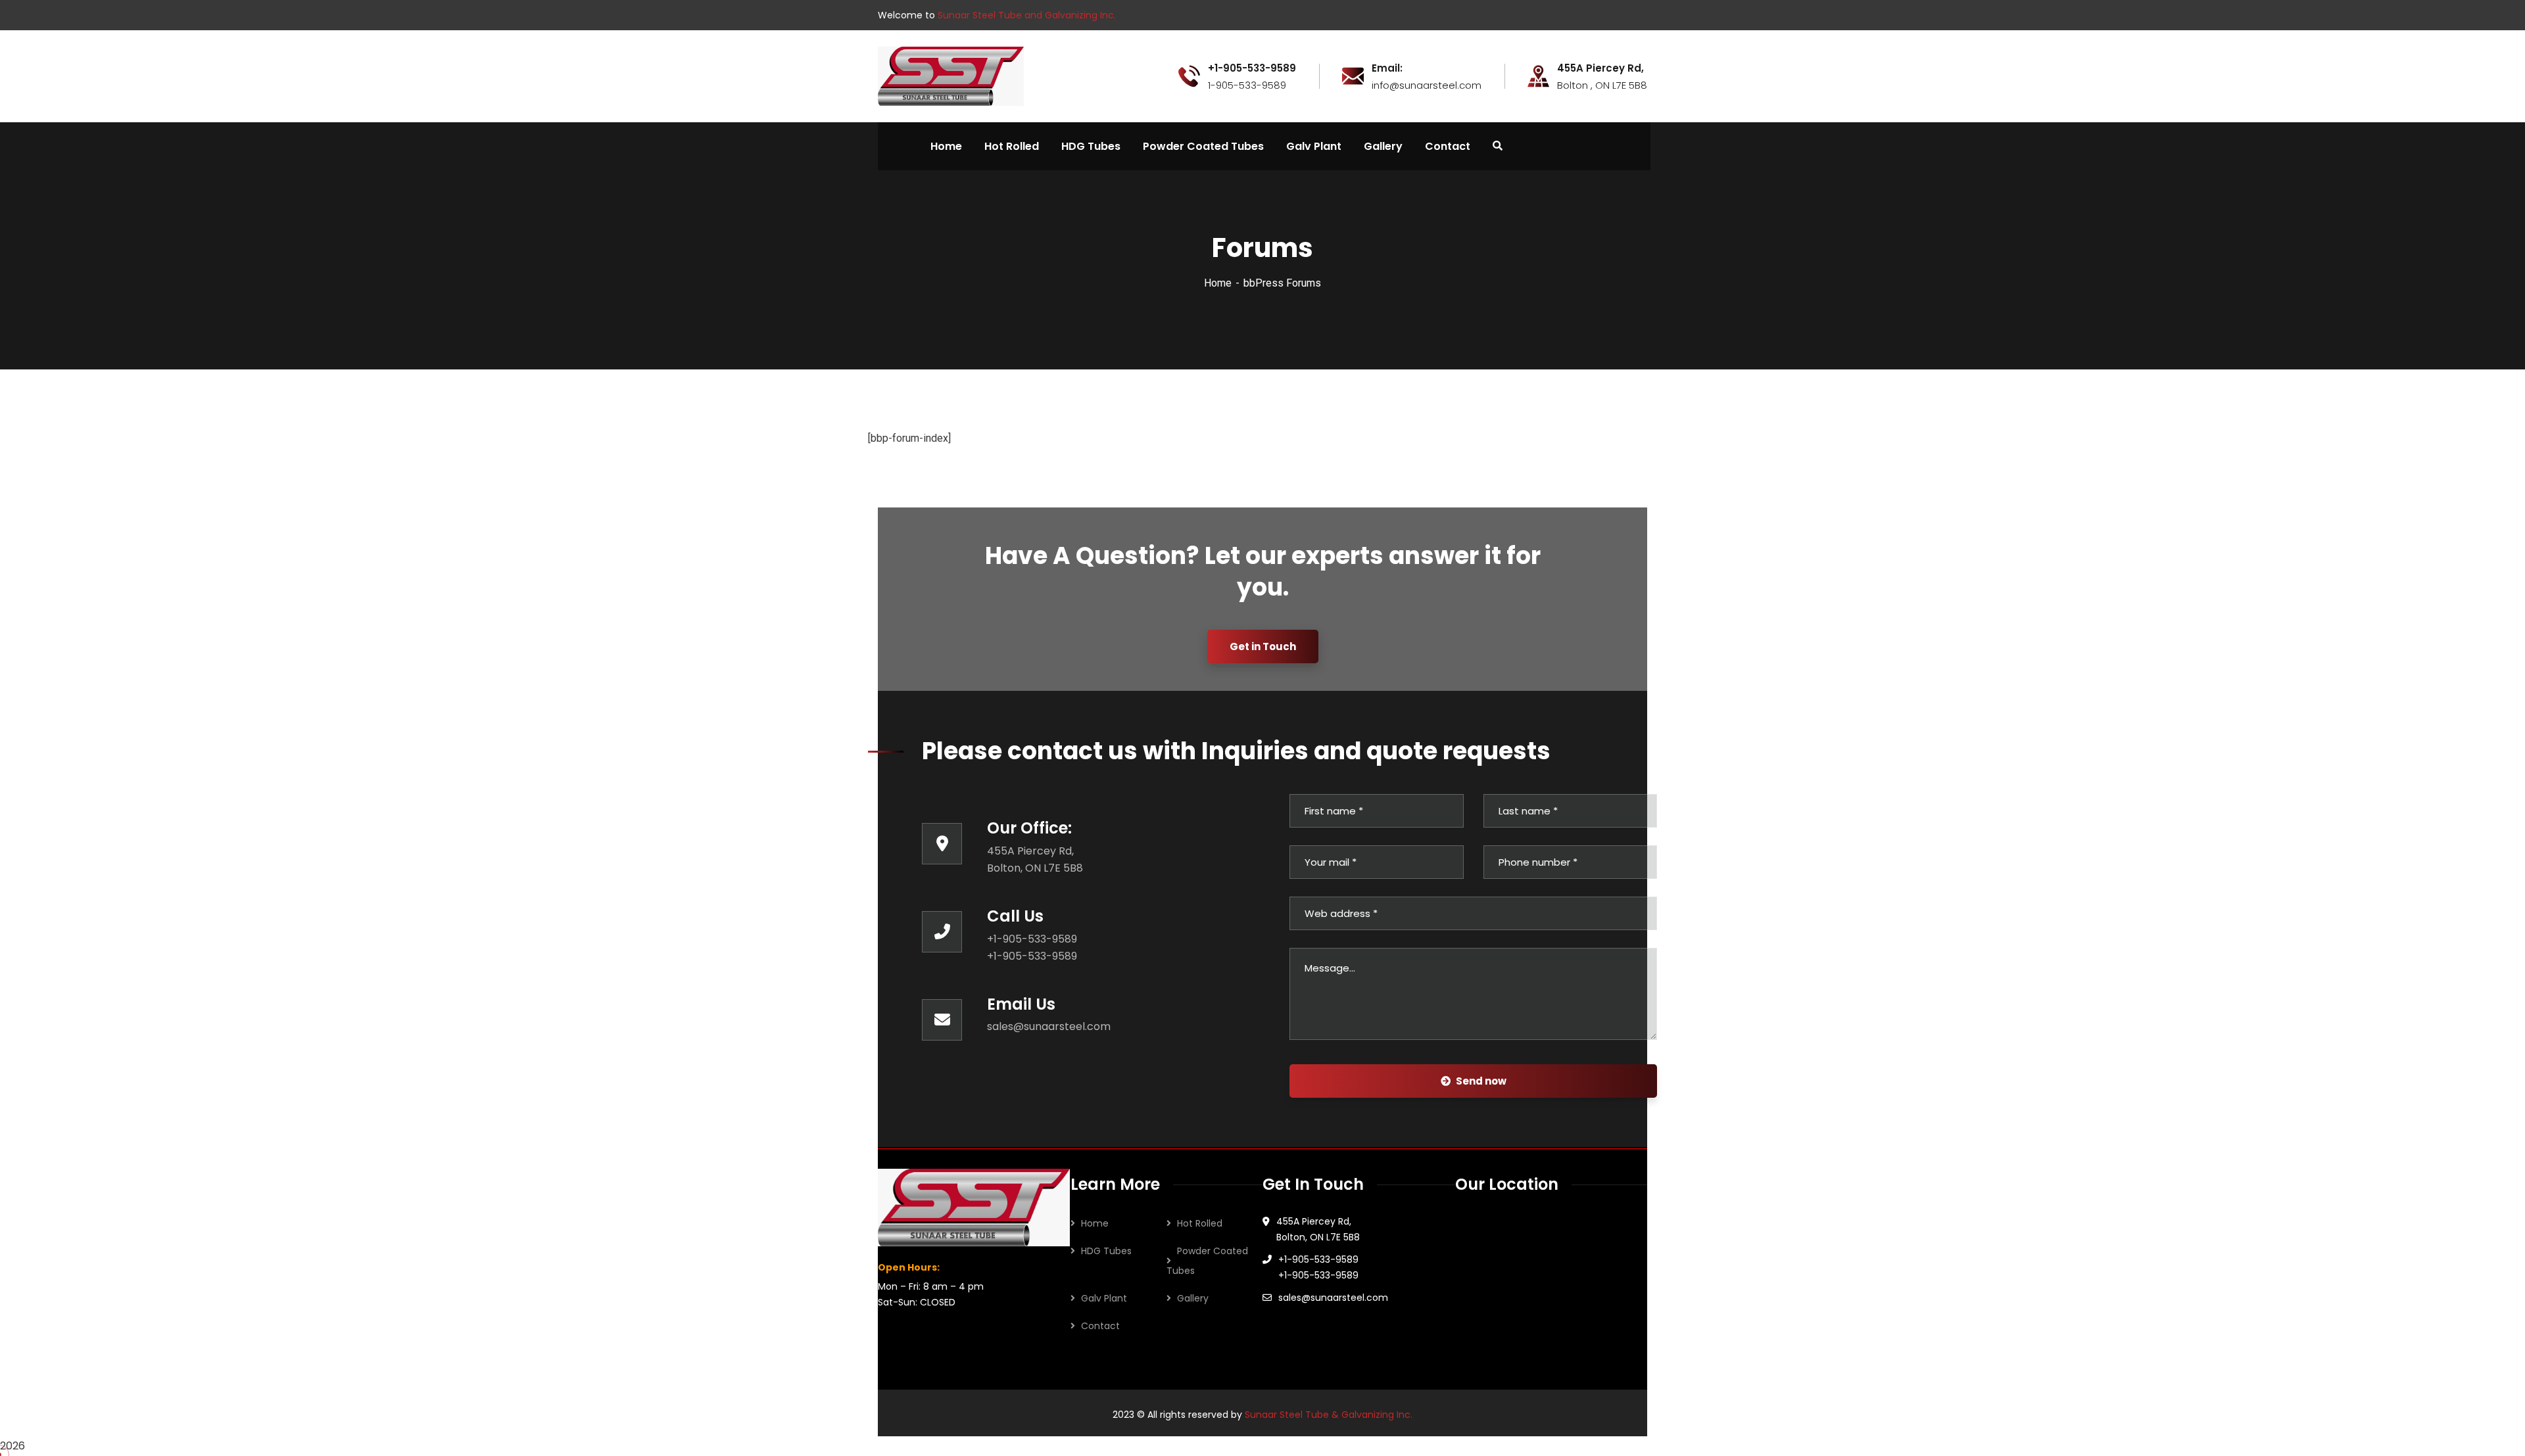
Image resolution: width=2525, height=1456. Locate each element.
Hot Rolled (1200, 1223)
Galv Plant (1104, 1298)
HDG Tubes (1106, 1251)
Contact (1100, 1326)
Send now (1481, 1081)
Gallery (1193, 1298)
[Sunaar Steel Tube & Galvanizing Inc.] (951, 75)
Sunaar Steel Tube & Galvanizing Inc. (1329, 1415)
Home (1218, 283)
